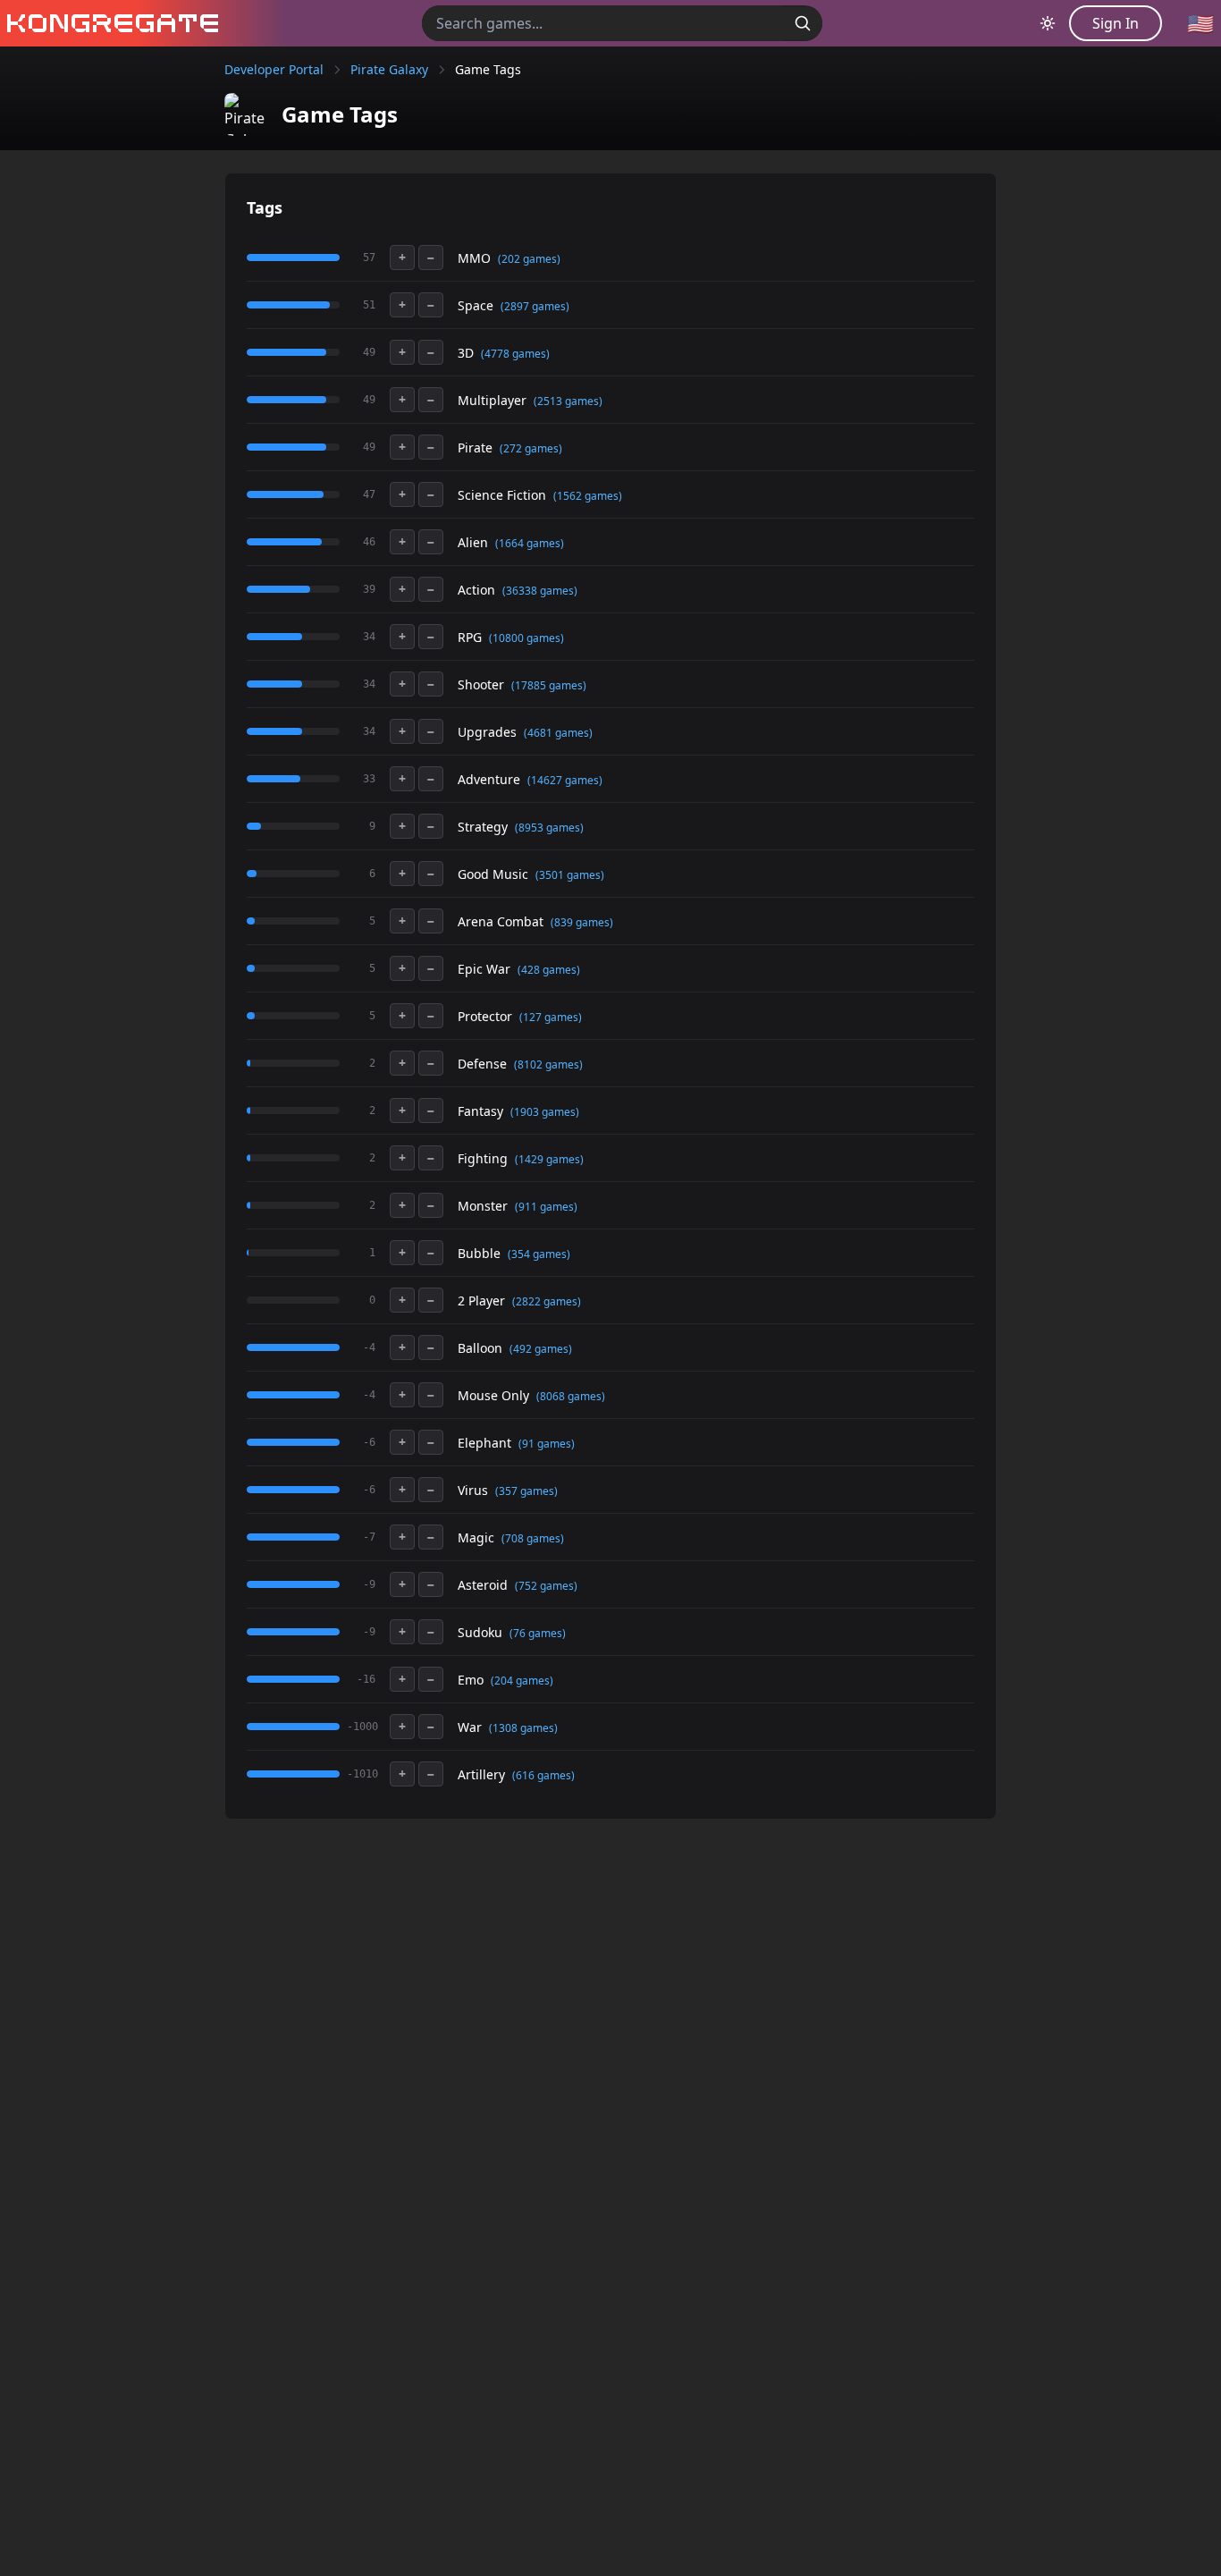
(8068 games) (571, 1396)
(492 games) (541, 1349)
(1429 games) (549, 1159)
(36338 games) (540, 591)
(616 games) (543, 1775)
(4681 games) (558, 733)
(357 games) (526, 1491)
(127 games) (551, 1017)
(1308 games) (523, 1728)
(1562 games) (588, 496)
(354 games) (539, 1254)
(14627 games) (565, 780)
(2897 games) (535, 306)
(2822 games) (547, 1301)
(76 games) (538, 1633)
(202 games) (529, 259)
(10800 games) (526, 638)
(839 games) (582, 922)
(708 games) (533, 1538)
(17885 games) (549, 685)
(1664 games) (530, 543)
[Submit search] (803, 23)
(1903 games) (545, 1112)
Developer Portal (274, 69)
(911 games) (546, 1207)
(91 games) (547, 1444)
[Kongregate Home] (109, 23)
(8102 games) (548, 1064)
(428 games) (549, 970)
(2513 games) (568, 401)
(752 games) (546, 1586)
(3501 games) (570, 875)
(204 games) (522, 1681)
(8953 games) (549, 828)
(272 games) (531, 448)
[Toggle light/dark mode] (1048, 23)
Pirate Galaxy (389, 69)
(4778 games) (515, 354)
